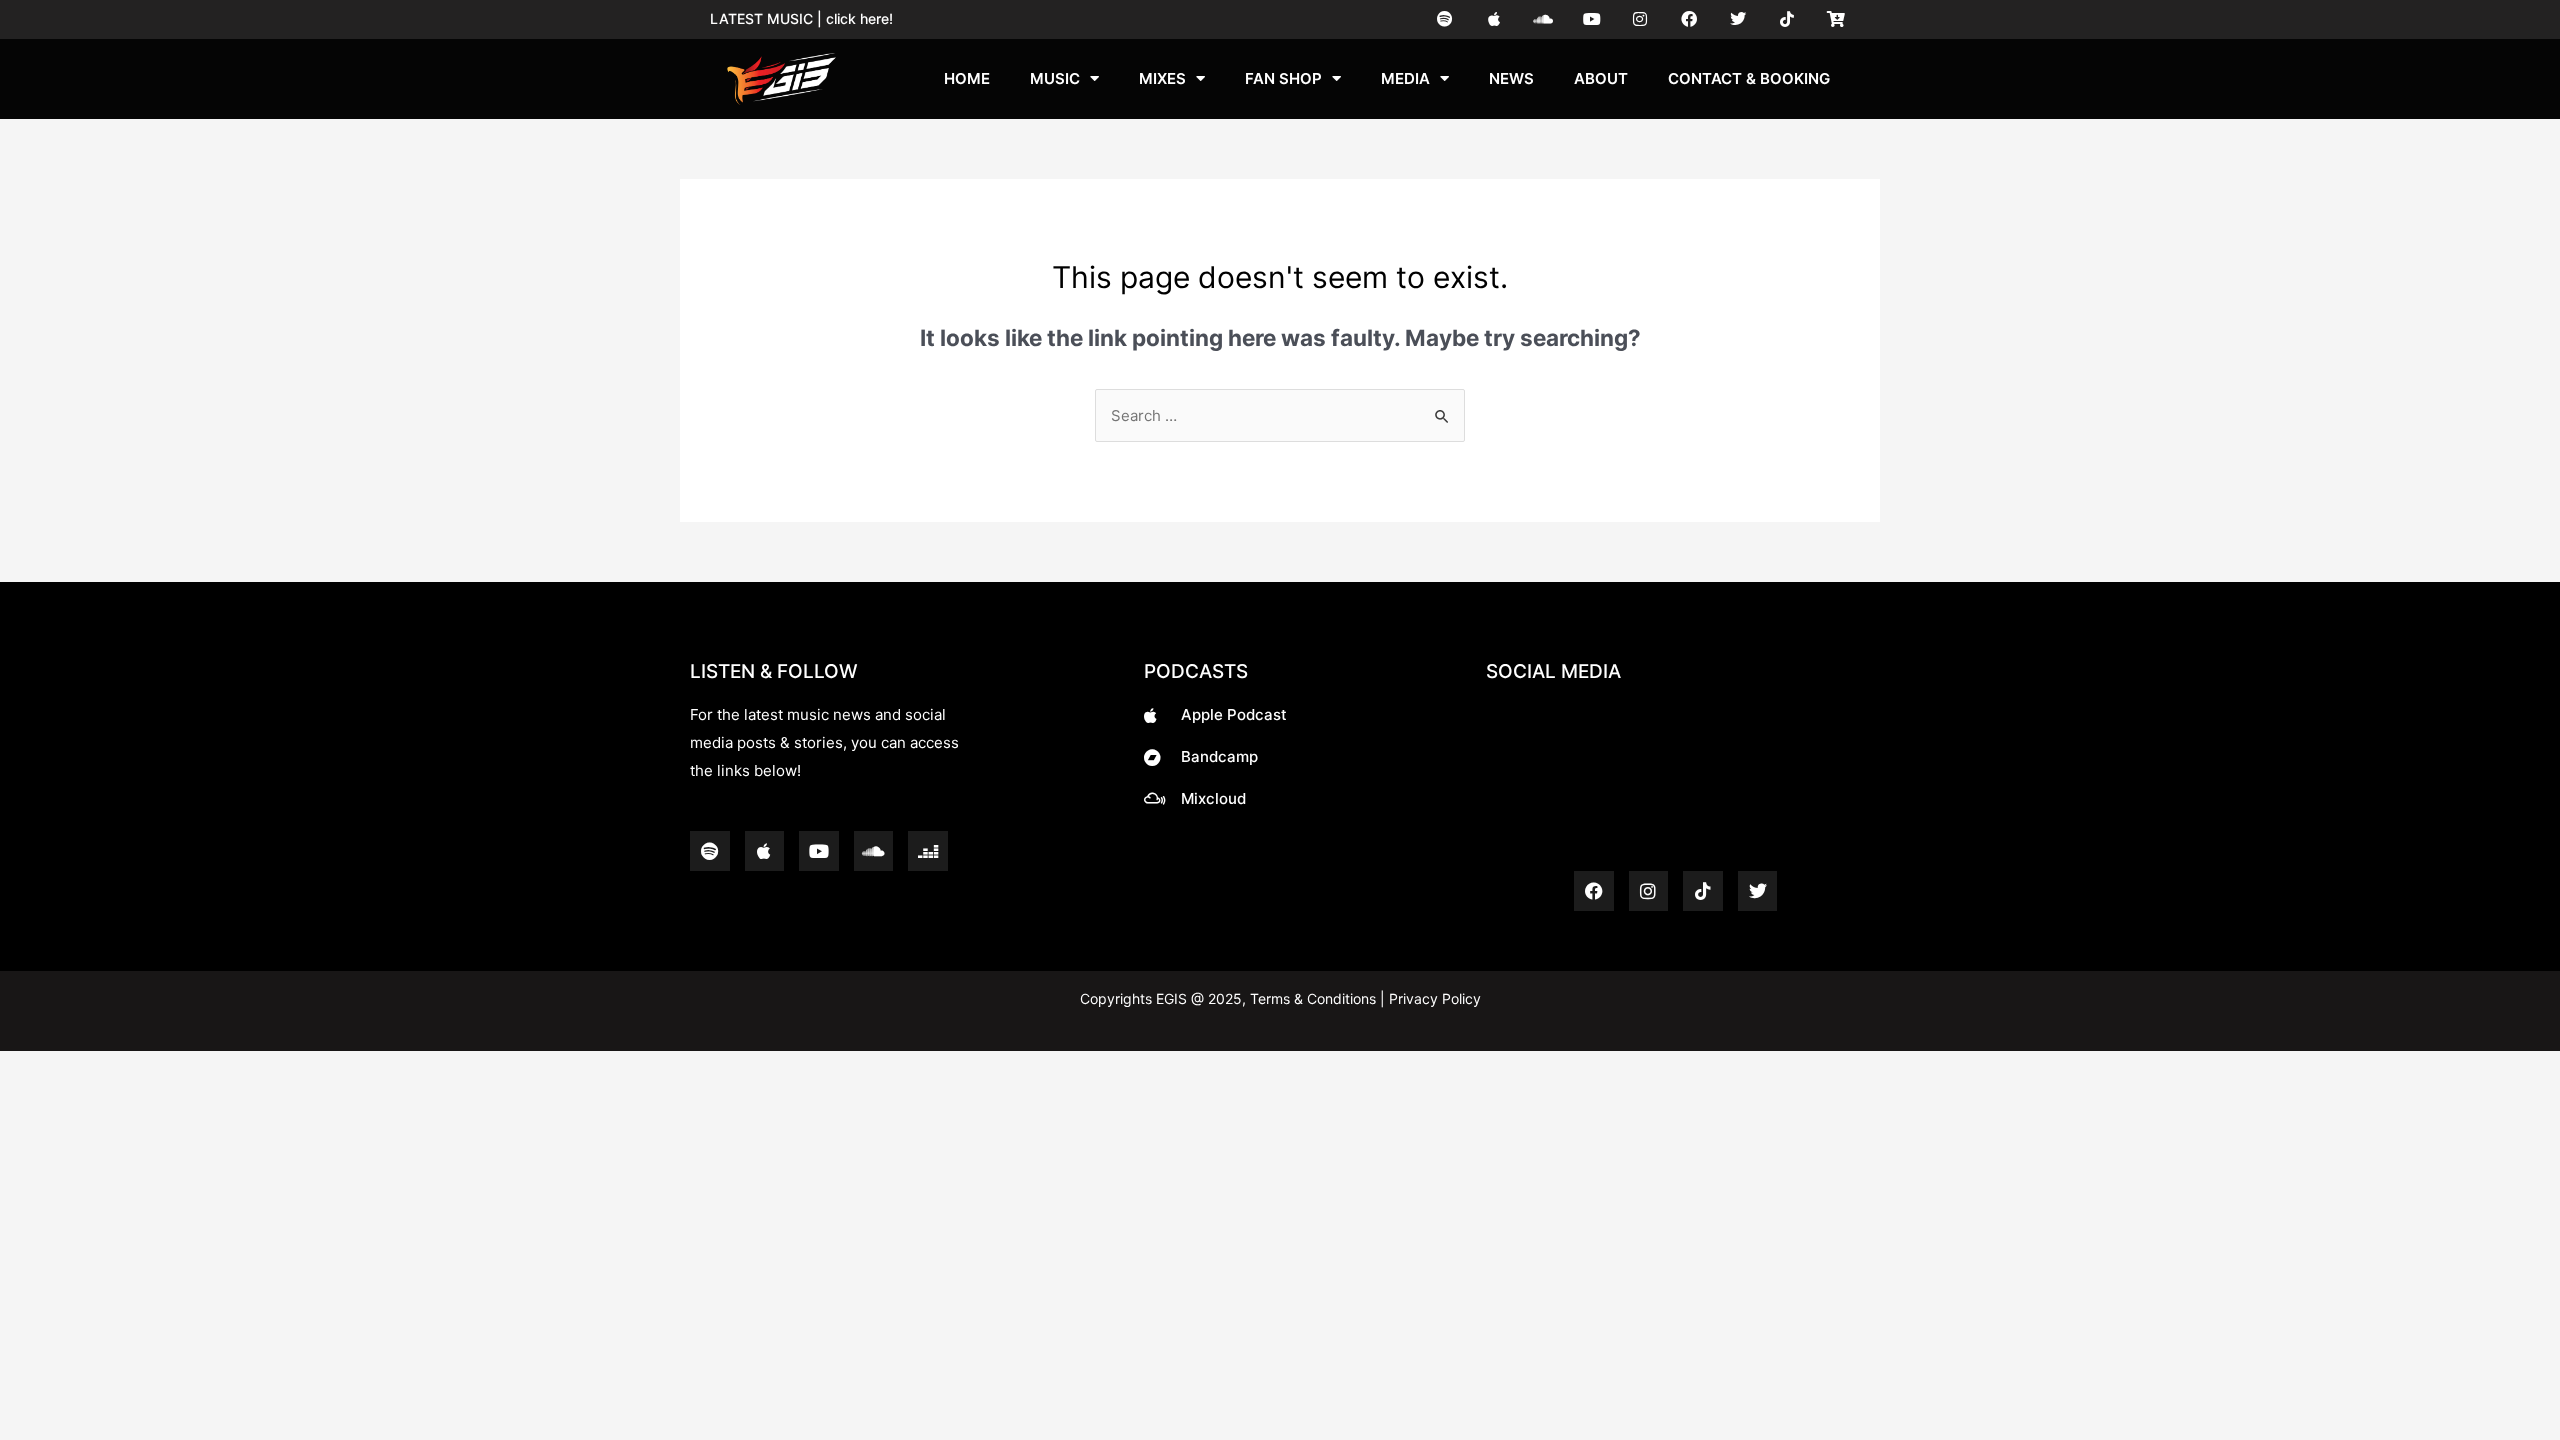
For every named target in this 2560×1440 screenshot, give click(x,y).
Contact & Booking (1749, 78)
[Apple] (1494, 19)
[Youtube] (1591, 19)
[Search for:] (1280, 415)
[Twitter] (1738, 19)
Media (1405, 78)
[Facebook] (1689, 19)
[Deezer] (928, 851)
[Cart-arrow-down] (1835, 19)
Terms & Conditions (1313, 998)
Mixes (1162, 78)
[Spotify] (1445, 19)
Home (967, 78)
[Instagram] (1640, 19)
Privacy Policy (1433, 998)
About (1601, 78)
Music (1055, 78)
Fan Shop (1283, 78)
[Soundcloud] (1542, 19)
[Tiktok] (1786, 19)
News (1511, 78)
